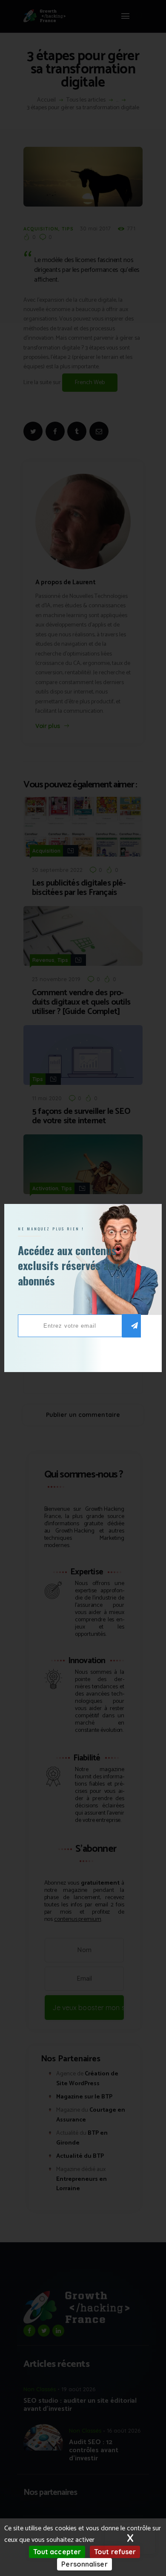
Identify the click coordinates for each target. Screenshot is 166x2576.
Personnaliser (84, 2564)
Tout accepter (57, 2552)
